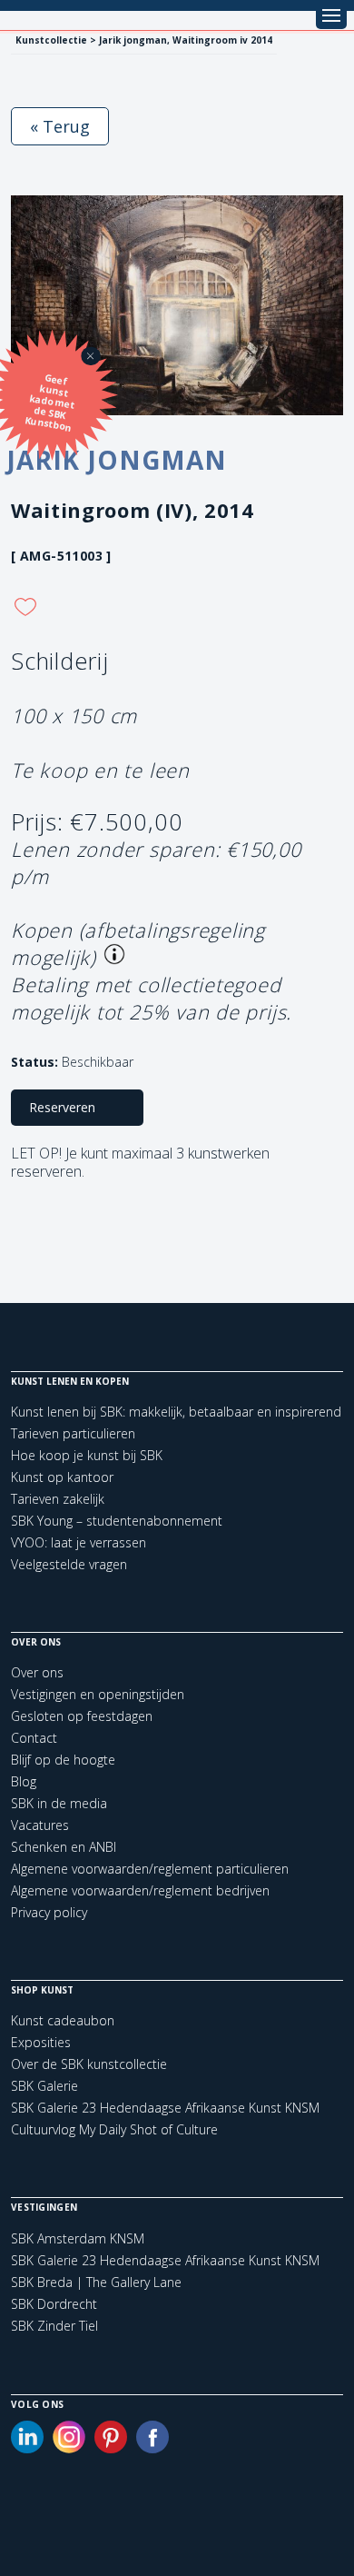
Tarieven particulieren (73, 1433)
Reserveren (62, 1107)
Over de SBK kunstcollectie (89, 2064)
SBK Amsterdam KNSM (78, 2239)
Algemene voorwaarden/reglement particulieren (150, 1869)
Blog (24, 1781)
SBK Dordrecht (54, 2304)
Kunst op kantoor (62, 1477)
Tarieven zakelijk (58, 1499)
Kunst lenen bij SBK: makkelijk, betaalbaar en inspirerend (176, 1412)
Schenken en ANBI (64, 1847)
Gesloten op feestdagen (82, 1716)
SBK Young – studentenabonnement (117, 1521)
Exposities (41, 2042)
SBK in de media (59, 1803)
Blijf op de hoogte (63, 1760)
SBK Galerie (44, 2086)
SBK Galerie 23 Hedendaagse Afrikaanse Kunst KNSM (165, 2108)
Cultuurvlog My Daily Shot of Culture (114, 2129)
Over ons (37, 1672)
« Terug (60, 126)
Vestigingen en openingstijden (98, 1694)
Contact (34, 1738)
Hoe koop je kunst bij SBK (87, 1455)
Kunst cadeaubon (63, 2020)
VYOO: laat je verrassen (79, 1542)
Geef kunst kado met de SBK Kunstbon (50, 403)
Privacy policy (49, 1912)
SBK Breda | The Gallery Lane (96, 2283)
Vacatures (40, 1825)
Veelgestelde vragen (69, 1564)
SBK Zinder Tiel (54, 2326)
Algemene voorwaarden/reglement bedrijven (140, 1890)
